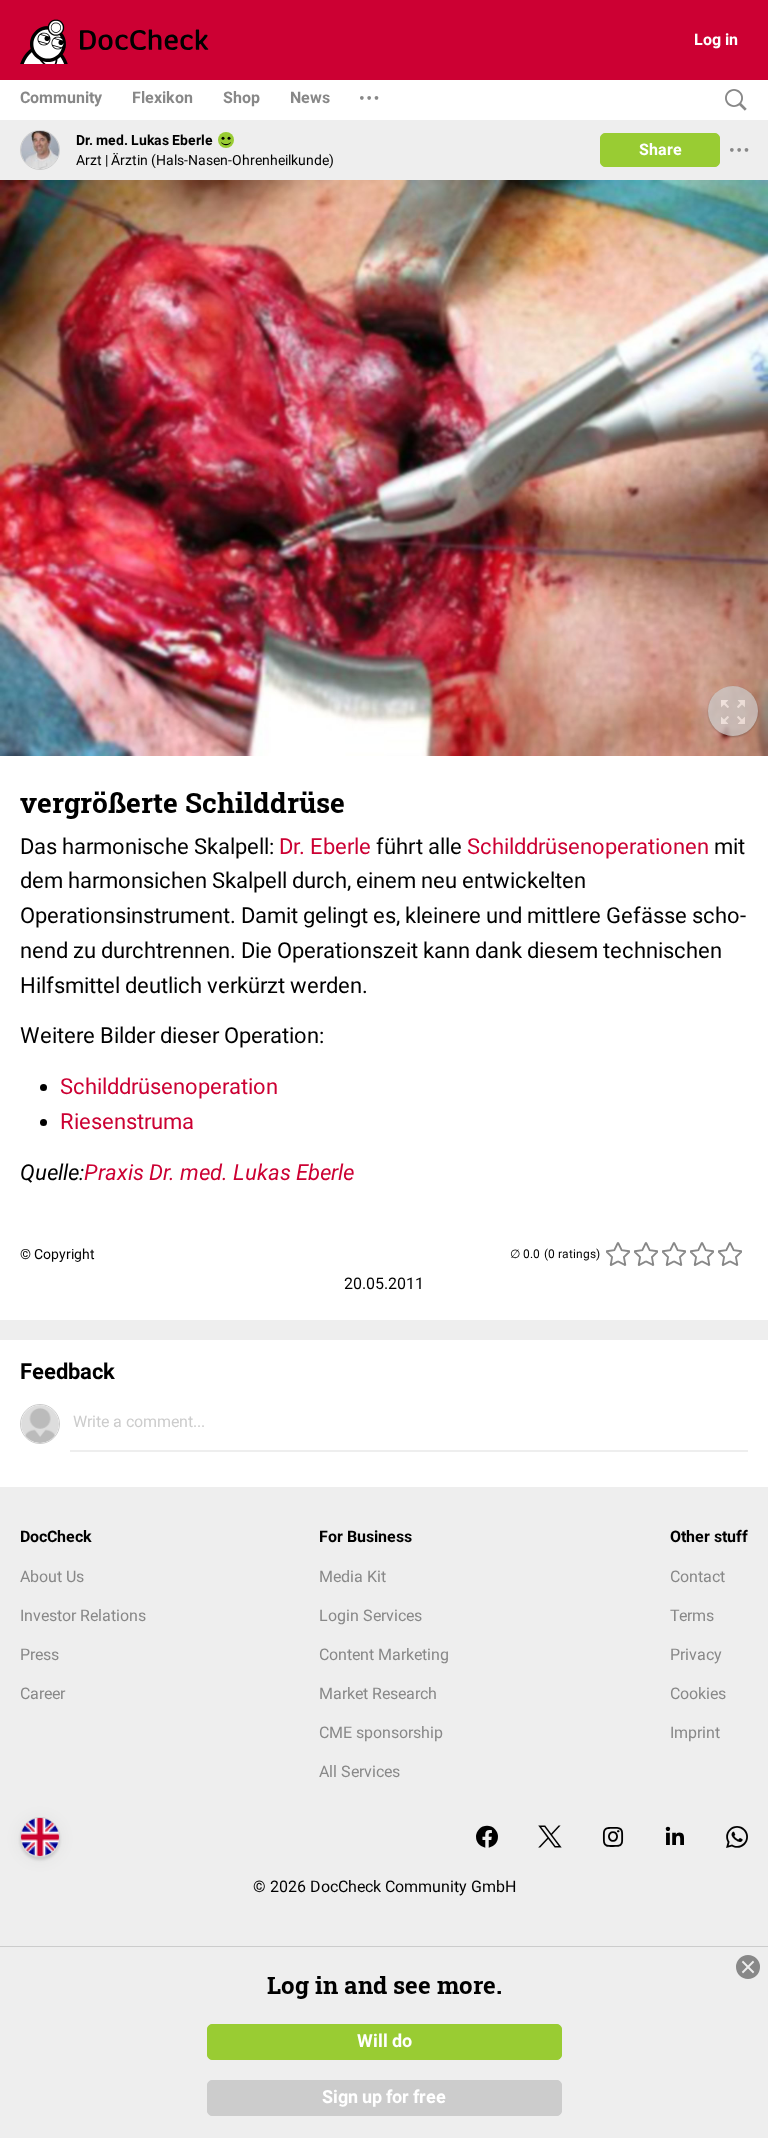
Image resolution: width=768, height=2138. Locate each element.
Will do (384, 2041)
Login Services (370, 1615)
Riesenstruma (127, 1121)
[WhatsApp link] (737, 1838)
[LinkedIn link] (675, 1838)
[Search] (731, 100)
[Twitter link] (550, 1838)
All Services (359, 1771)
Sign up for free (384, 2097)
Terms (692, 1615)
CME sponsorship (381, 1732)
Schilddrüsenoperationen (588, 846)
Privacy (696, 1654)
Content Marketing (384, 1654)
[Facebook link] (487, 1838)
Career (42, 1693)
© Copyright (57, 1254)
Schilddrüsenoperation (169, 1086)
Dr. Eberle (325, 846)
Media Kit (352, 1576)
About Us (52, 1576)
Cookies (698, 1693)
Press (39, 1654)
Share (660, 149)
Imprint (695, 1732)
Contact (697, 1576)
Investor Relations (83, 1615)
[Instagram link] (613, 1838)
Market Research (378, 1693)
